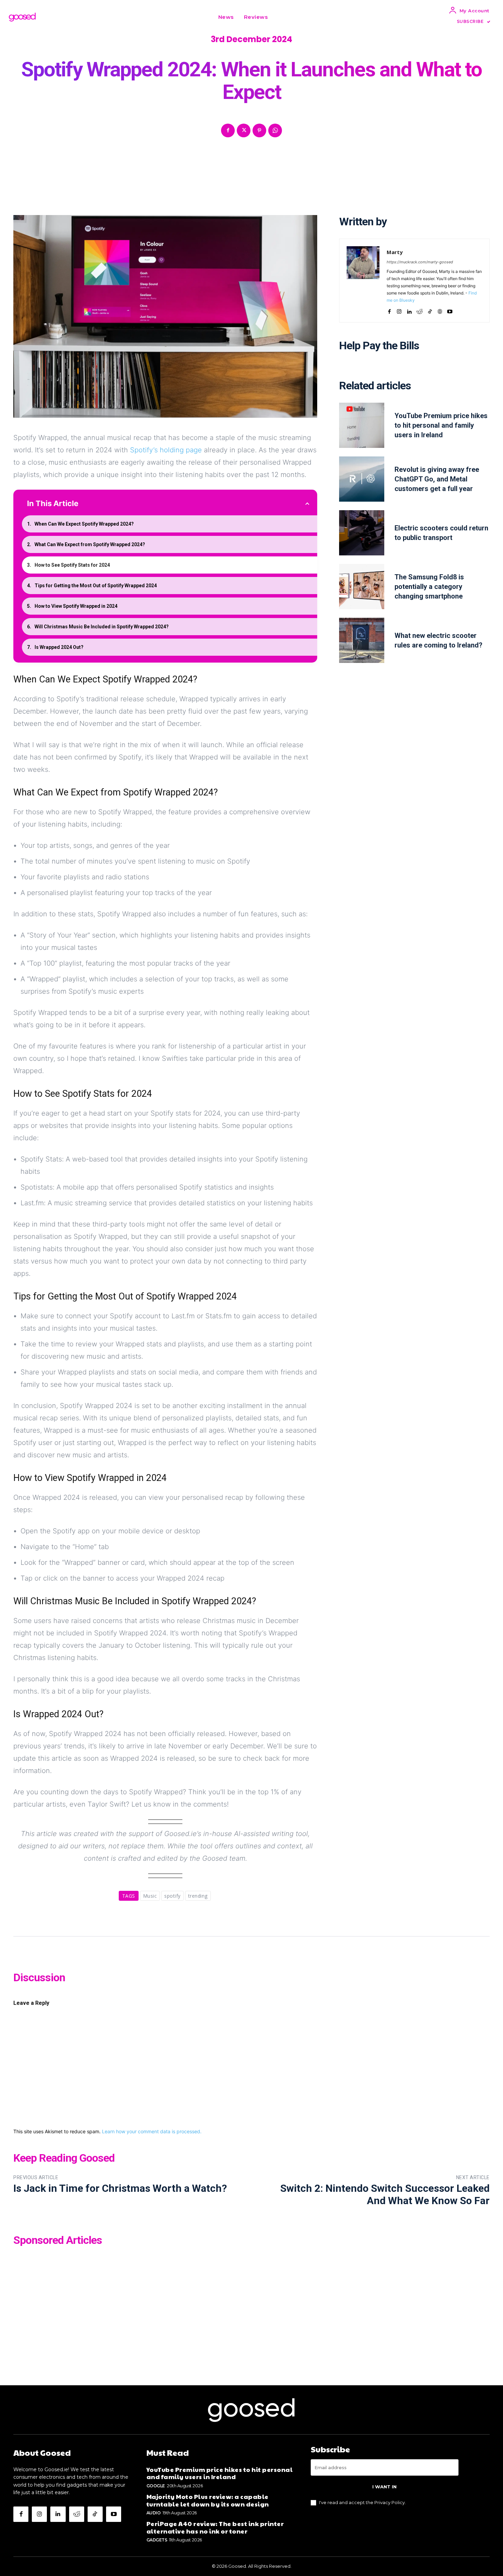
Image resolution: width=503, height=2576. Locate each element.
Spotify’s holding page (166, 450)
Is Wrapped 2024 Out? (59, 647)
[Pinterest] (259, 130)
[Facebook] (228, 130)
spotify (172, 1896)
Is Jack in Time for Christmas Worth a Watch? (120, 2188)
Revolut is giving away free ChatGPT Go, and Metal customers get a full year (437, 479)
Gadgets (157, 2540)
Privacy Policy (390, 2502)
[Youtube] (450, 310)
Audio (154, 2513)
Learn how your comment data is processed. (152, 2131)
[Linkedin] (409, 310)
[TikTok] (430, 310)
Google (156, 2486)
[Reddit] (420, 310)
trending (198, 1896)
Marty (395, 252)
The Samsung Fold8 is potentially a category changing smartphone (429, 587)
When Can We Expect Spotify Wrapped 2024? (84, 524)
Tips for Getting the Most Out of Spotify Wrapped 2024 (96, 586)
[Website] (440, 310)
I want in (384, 2487)
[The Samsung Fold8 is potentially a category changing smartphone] (362, 587)
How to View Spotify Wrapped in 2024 (76, 606)
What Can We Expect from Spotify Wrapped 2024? (90, 544)
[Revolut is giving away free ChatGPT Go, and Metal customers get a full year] (362, 479)
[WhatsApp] (275, 130)
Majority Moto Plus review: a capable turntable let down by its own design (208, 2500)
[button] (281, 17)
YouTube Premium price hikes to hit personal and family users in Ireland (441, 425)
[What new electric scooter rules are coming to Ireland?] (362, 640)
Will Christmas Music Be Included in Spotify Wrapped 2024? (102, 627)
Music (150, 1896)
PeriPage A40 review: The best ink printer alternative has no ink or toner (215, 2527)
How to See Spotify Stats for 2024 (72, 565)
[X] (244, 130)
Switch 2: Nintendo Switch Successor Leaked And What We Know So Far (385, 2194)
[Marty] (363, 281)
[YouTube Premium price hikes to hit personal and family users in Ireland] (362, 425)
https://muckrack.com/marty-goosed (420, 262)
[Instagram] (399, 310)
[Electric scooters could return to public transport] (362, 533)
